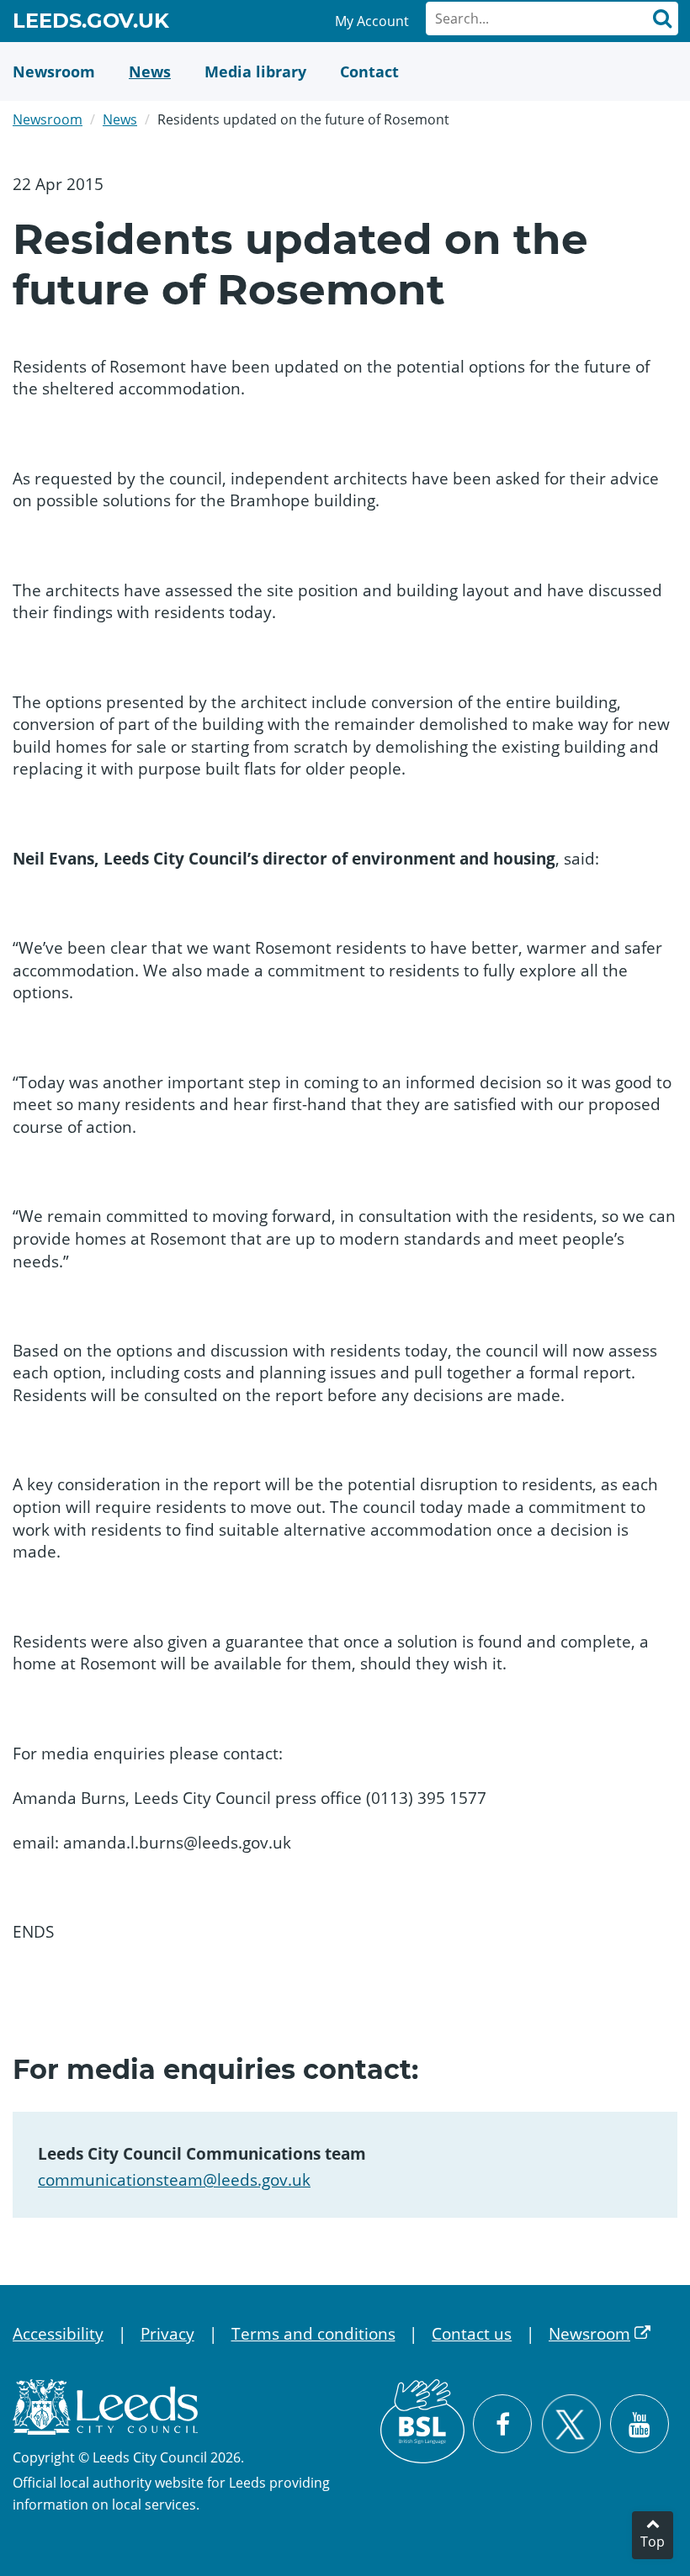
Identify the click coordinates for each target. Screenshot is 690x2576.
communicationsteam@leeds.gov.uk (174, 2180)
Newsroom (48, 119)
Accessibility (58, 2334)
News (120, 119)
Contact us (472, 2334)
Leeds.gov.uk (91, 24)
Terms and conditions (313, 2334)
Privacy (167, 2334)
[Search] (661, 19)
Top (653, 2542)
